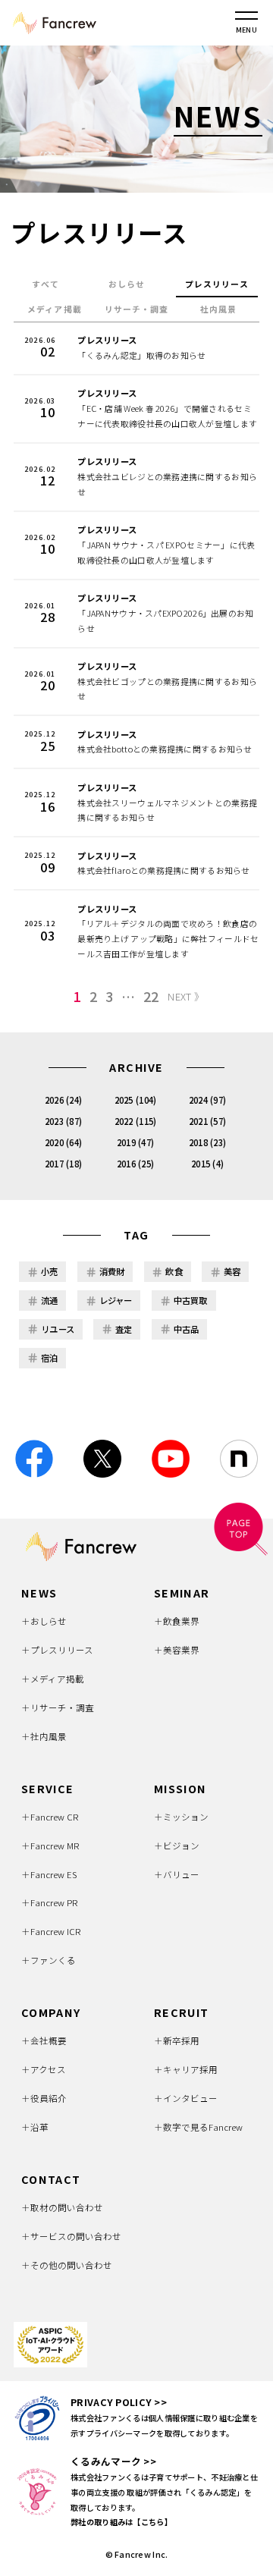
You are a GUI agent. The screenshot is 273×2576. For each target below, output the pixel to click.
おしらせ (127, 284)
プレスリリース (217, 284)
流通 (50, 1300)
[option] (136, 119)
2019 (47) (136, 1142)
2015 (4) (207, 1164)
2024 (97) (208, 1100)
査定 (124, 1329)
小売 (50, 1271)
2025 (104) (136, 1100)
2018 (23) (208, 1142)
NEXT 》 (186, 996)
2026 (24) (64, 1100)
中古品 (187, 1329)
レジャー (116, 1300)
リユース (58, 1329)
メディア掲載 (54, 309)
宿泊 (50, 1358)
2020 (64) (64, 1142)
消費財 (112, 1271)
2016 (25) (136, 1164)
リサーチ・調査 (137, 309)
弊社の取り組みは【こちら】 (121, 2522)
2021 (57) (208, 1121)
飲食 (174, 1271)
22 (151, 997)
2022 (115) (136, 1121)
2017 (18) (64, 1164)
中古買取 (191, 1300)
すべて (45, 284)
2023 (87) (64, 1121)
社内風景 (218, 309)
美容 (232, 1271)
